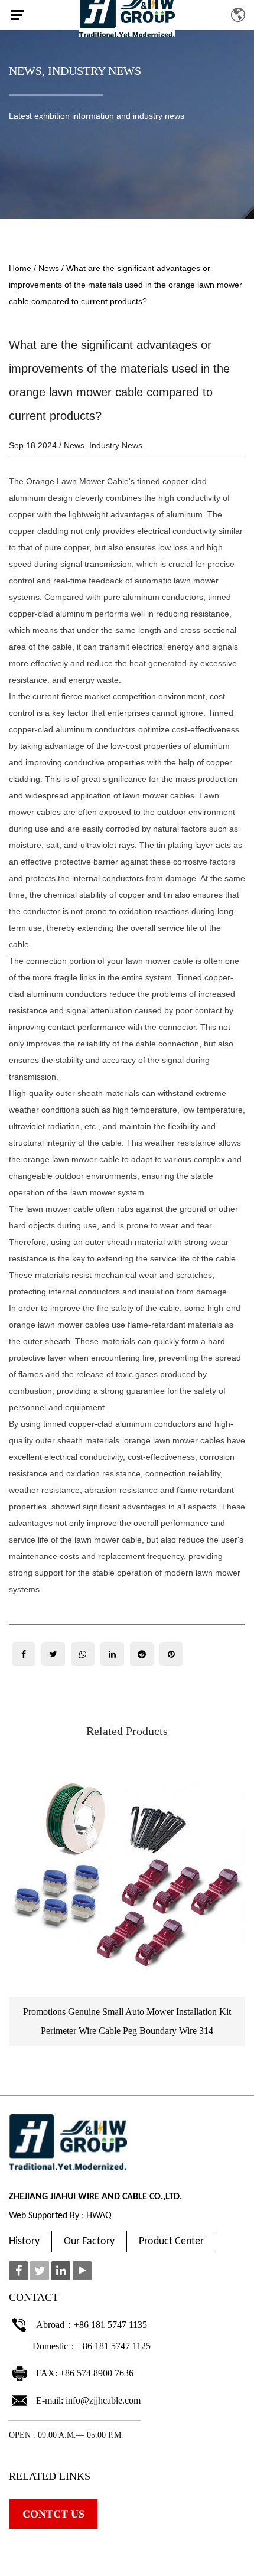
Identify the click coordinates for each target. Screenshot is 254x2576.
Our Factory (89, 2241)
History (24, 2241)
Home (20, 268)
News (25, 71)
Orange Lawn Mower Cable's (80, 481)
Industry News (95, 71)
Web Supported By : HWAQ (60, 2216)
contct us (53, 2514)
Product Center (171, 2241)
